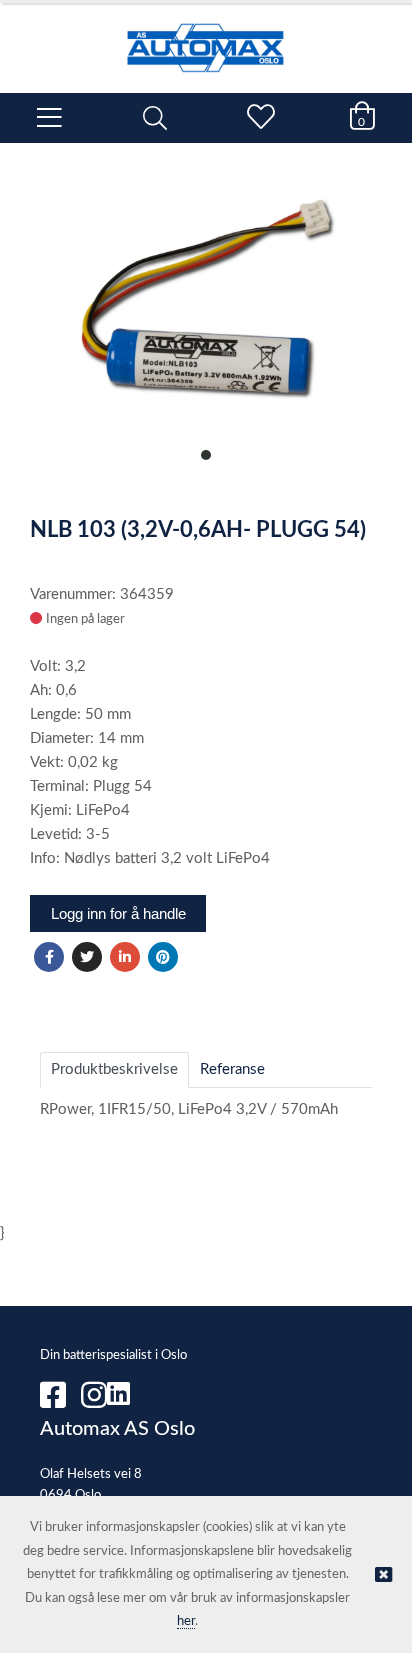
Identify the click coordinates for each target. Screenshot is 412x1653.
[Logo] (206, 38)
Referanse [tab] (232, 1069)
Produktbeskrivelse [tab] (114, 1069)
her (186, 1621)
